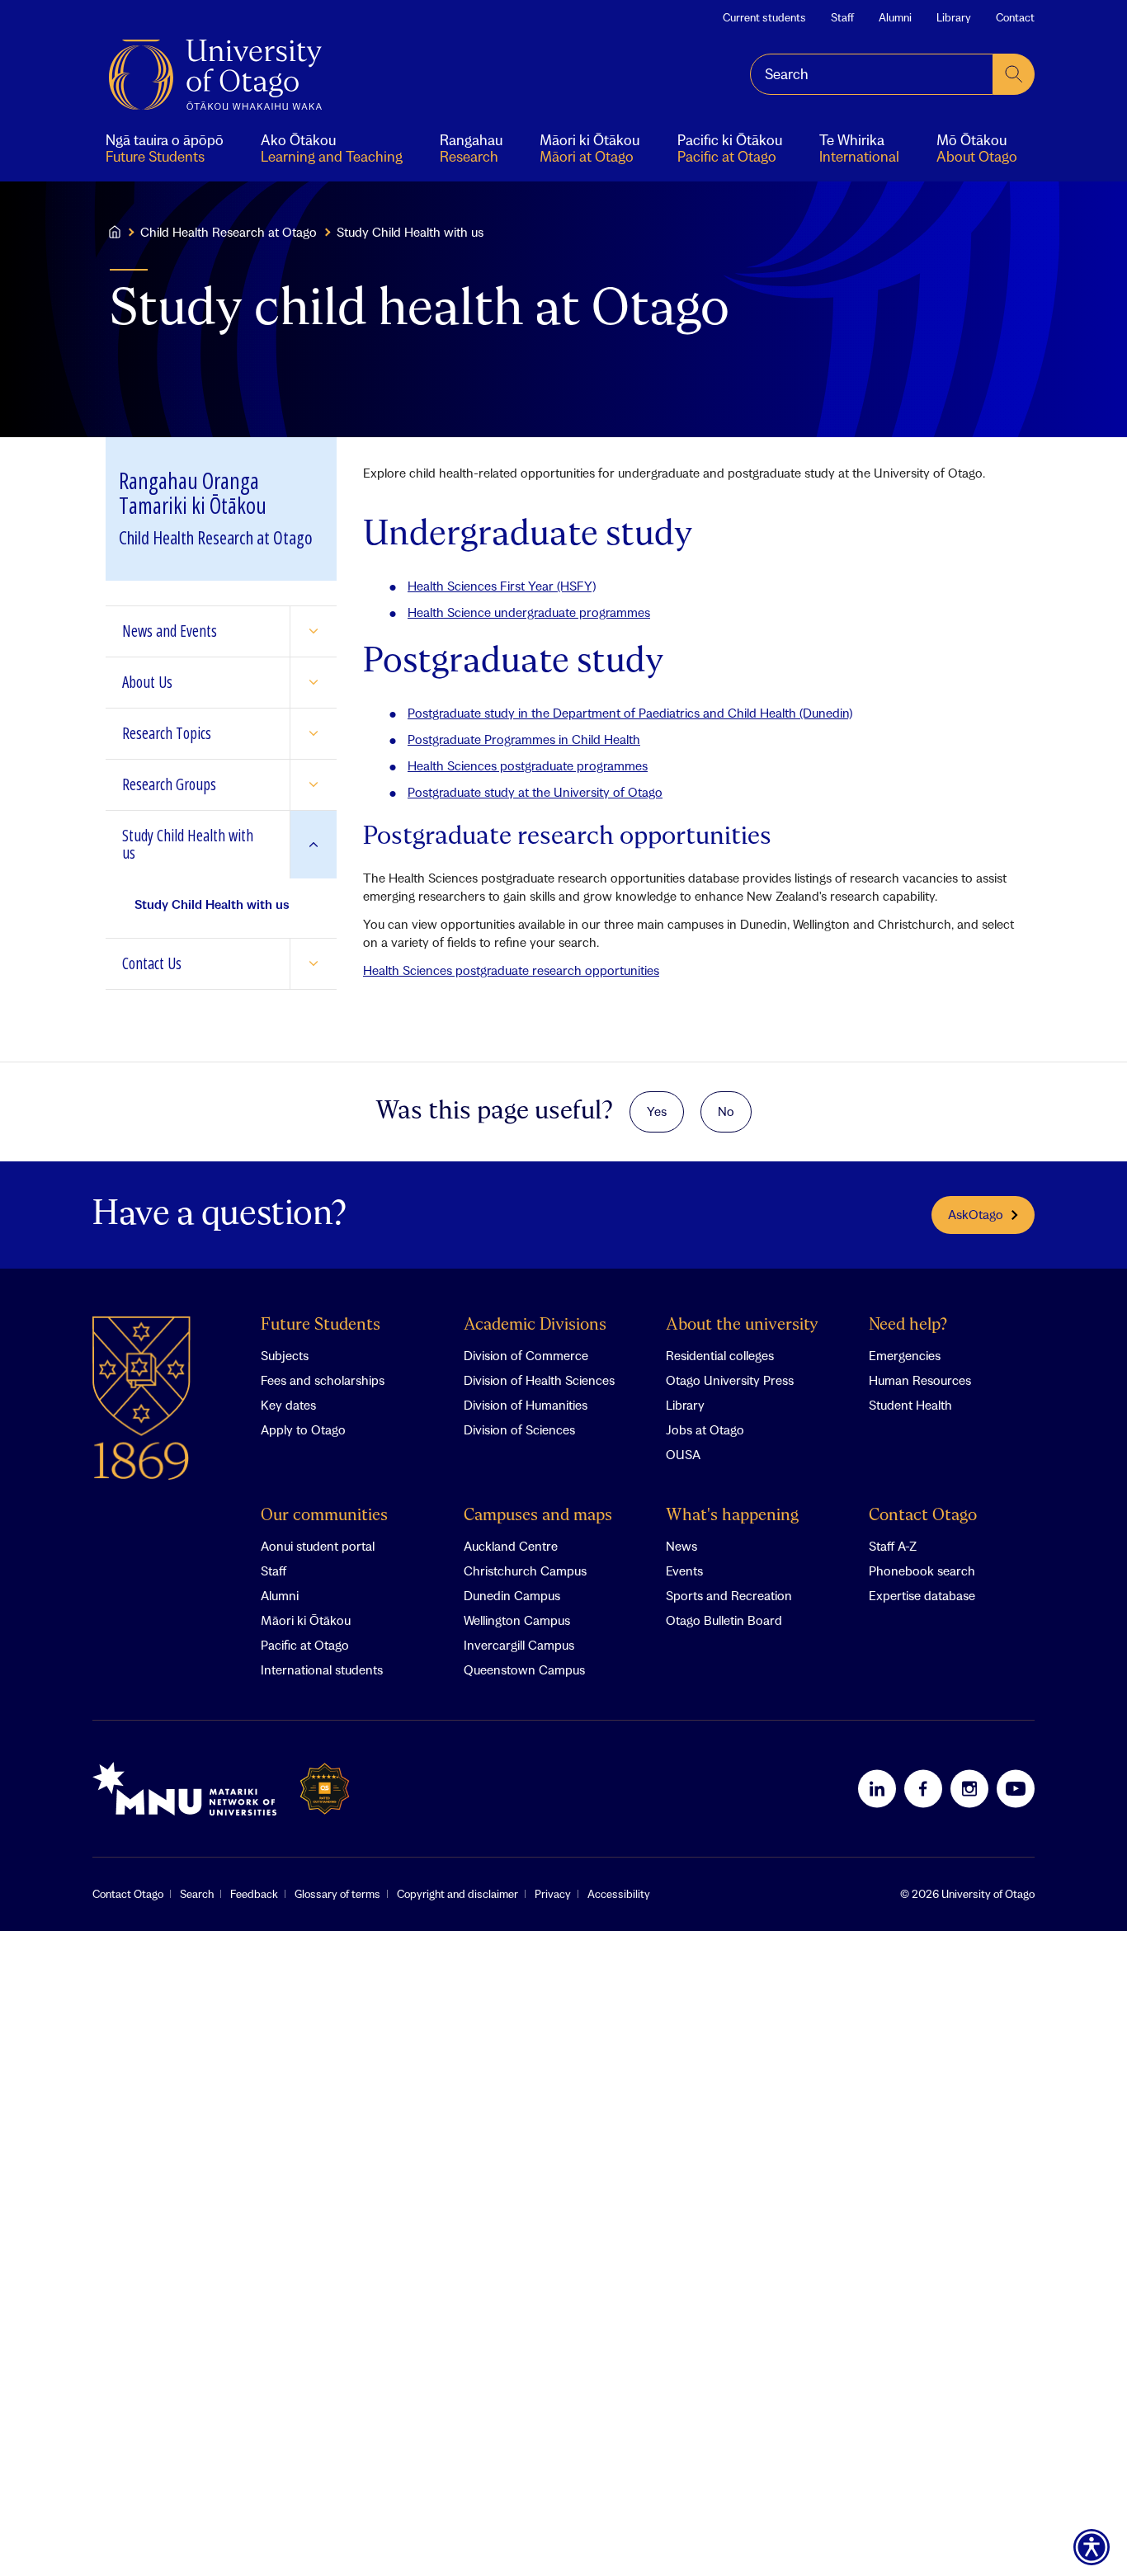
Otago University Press (730, 1380)
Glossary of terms (337, 1894)
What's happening (732, 1516)
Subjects (285, 1355)
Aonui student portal (318, 1546)
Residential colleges (720, 1355)
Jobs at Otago (705, 1429)
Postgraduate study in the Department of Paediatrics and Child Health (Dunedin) (630, 713)
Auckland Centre (511, 1546)
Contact (1015, 17)
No (726, 1111)
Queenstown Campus (524, 1669)
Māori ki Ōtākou (306, 1620)
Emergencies (905, 1355)
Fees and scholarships (323, 1380)
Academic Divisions (535, 1325)
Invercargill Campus (519, 1645)
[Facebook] (923, 1788)
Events (684, 1571)
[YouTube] (1016, 1788)
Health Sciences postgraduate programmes (528, 765)
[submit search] (1014, 74)
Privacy (553, 1894)
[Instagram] (969, 1788)
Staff (842, 17)
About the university (742, 1325)
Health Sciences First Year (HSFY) (502, 586)
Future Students (321, 1325)
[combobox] (872, 74)
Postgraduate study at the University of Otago (535, 792)
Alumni (895, 17)
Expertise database (922, 1595)
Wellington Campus (517, 1620)
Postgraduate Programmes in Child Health (524, 739)
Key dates (288, 1405)
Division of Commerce (526, 1355)
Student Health (910, 1405)
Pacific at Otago (305, 1645)
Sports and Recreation (729, 1595)
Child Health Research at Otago (229, 232)
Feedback (254, 1894)
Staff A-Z (893, 1546)
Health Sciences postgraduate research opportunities (511, 970)
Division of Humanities (526, 1405)
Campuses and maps (538, 1516)
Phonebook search (922, 1571)
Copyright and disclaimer (457, 1894)
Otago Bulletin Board (724, 1620)
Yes (657, 1111)
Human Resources (920, 1380)
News (681, 1546)
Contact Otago (923, 1516)
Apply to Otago (303, 1429)
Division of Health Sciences (539, 1380)
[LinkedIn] (877, 1788)
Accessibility (619, 1894)
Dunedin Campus (512, 1595)
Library (954, 17)
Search (197, 1894)
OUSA (683, 1454)
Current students (764, 17)
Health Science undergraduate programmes (529, 612)
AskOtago (976, 1214)
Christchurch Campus (525, 1571)
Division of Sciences (519, 1429)
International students (322, 1669)
